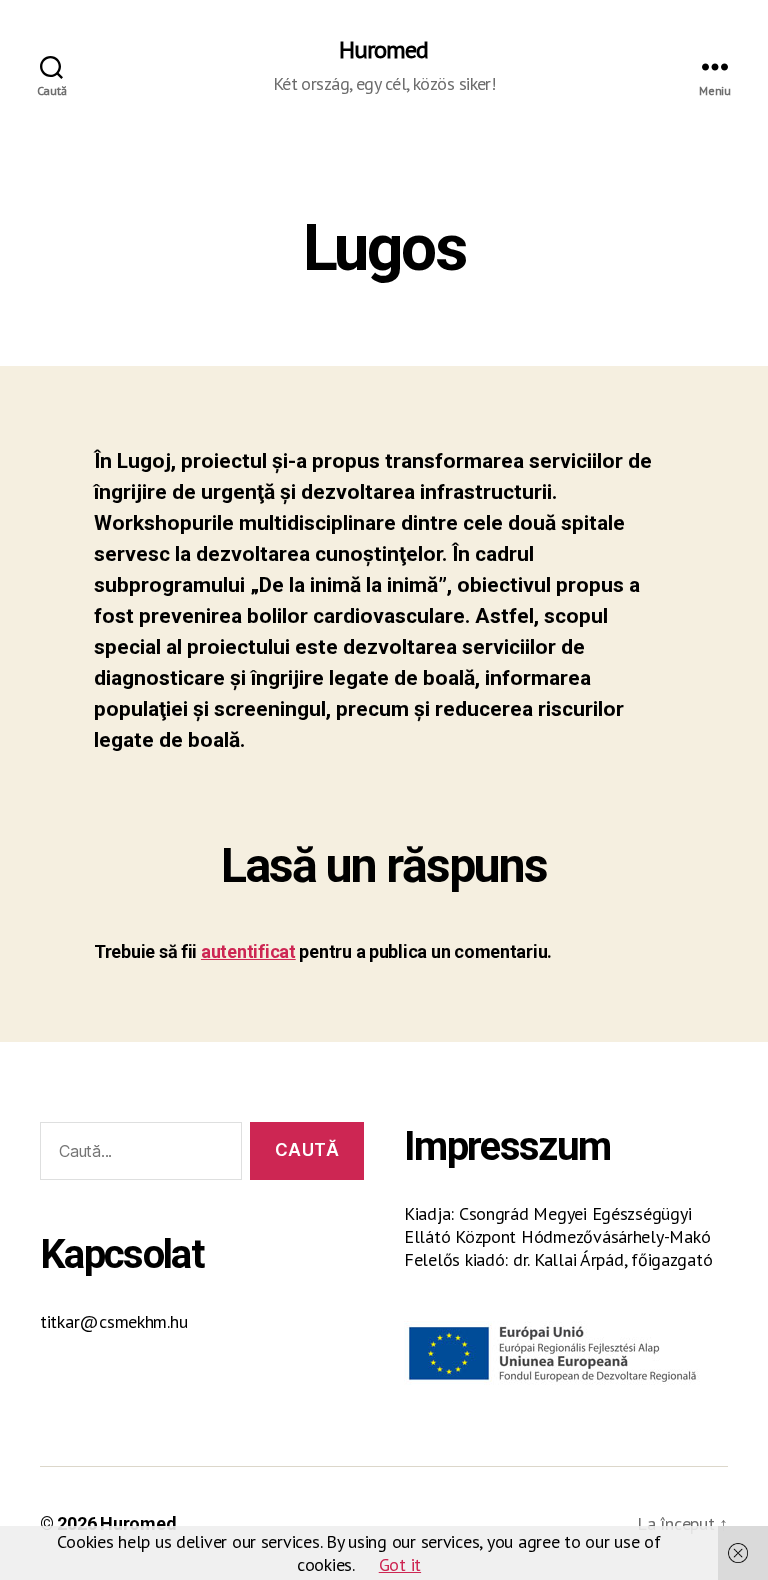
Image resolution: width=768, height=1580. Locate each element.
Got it (400, 1564)
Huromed (383, 50)
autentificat (248, 951)
